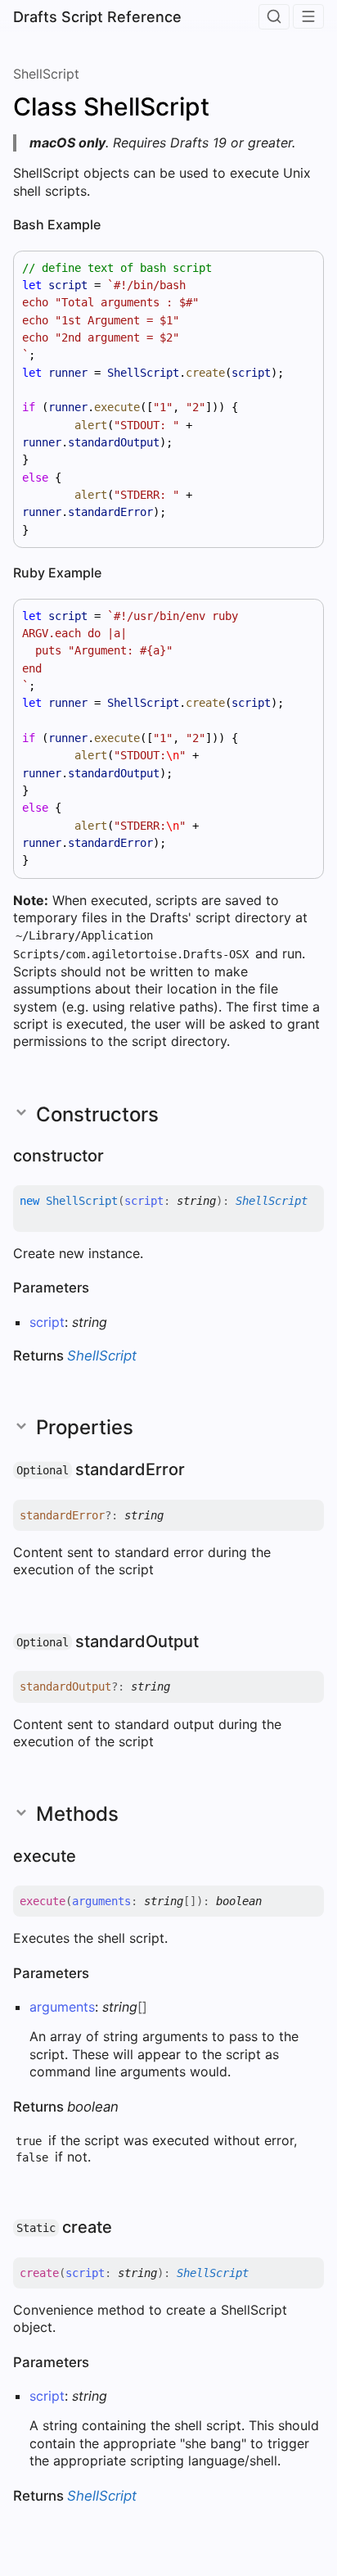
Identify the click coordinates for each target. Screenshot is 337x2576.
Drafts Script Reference (97, 17)
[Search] (274, 17)
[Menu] (308, 16)
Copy (296, 268)
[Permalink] (114, 226)
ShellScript (46, 74)
